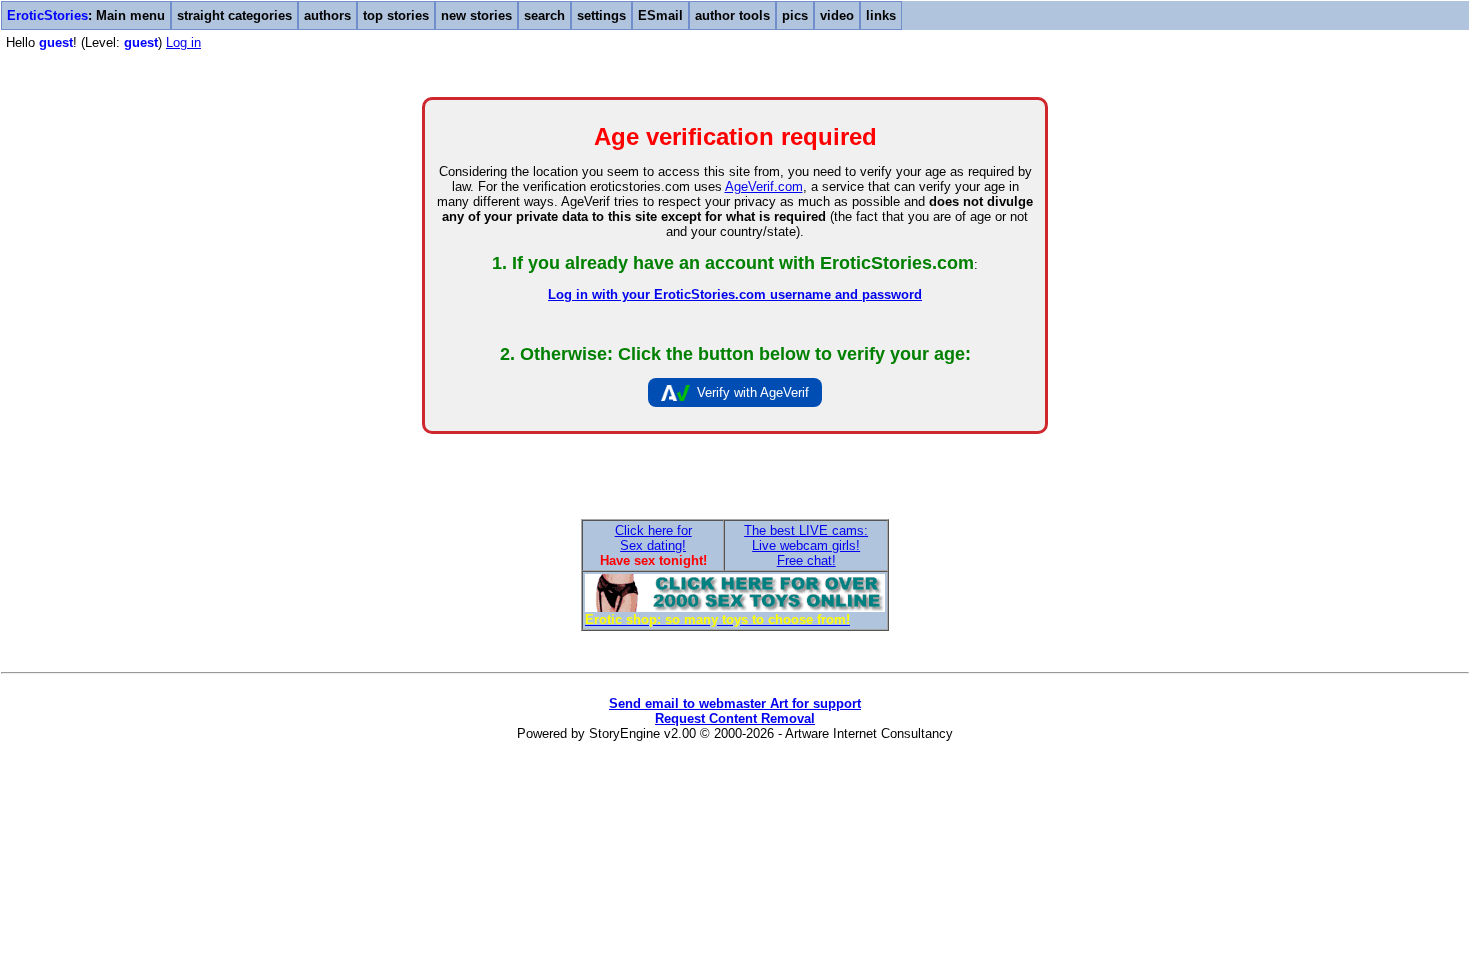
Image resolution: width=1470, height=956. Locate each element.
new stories (476, 15)
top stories (396, 15)
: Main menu (86, 15)
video (837, 15)
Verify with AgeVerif (753, 392)
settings (601, 15)
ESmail (660, 15)
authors (327, 15)
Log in (183, 42)
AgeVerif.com (764, 186)
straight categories (234, 15)
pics (795, 15)
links (881, 15)
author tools (732, 15)
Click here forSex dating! (653, 538)
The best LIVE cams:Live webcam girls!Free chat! (806, 545)
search (544, 15)
